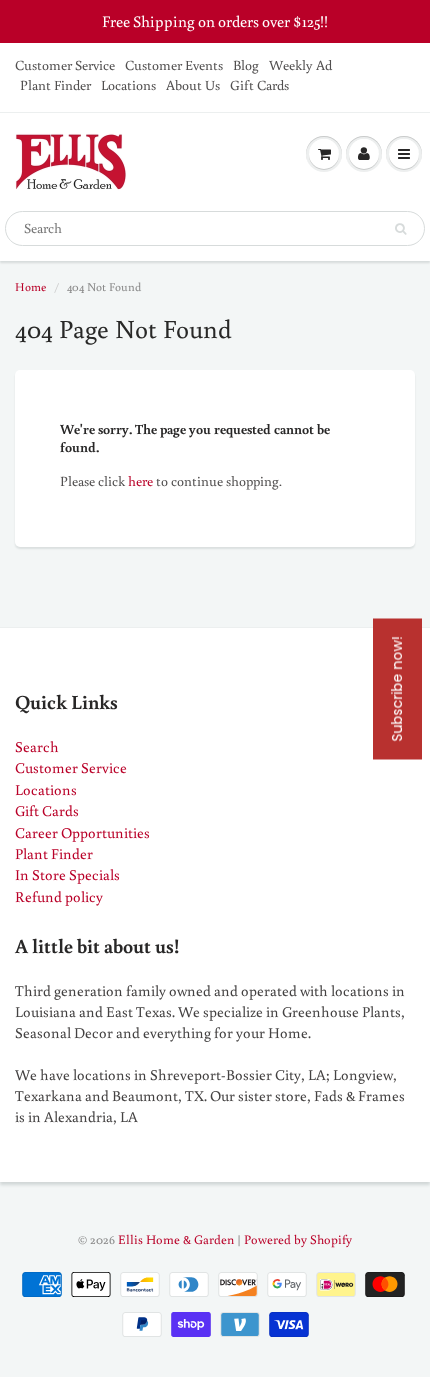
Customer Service (65, 65)
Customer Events (174, 65)
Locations (128, 85)
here (140, 481)
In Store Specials (67, 874)
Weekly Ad (300, 65)
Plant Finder (55, 85)
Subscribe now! (397, 688)
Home (30, 286)
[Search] (400, 229)
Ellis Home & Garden (176, 1239)
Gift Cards (259, 85)
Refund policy (59, 896)
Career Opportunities (82, 832)
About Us (193, 85)
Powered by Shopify (298, 1239)
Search (37, 746)
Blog (246, 65)
